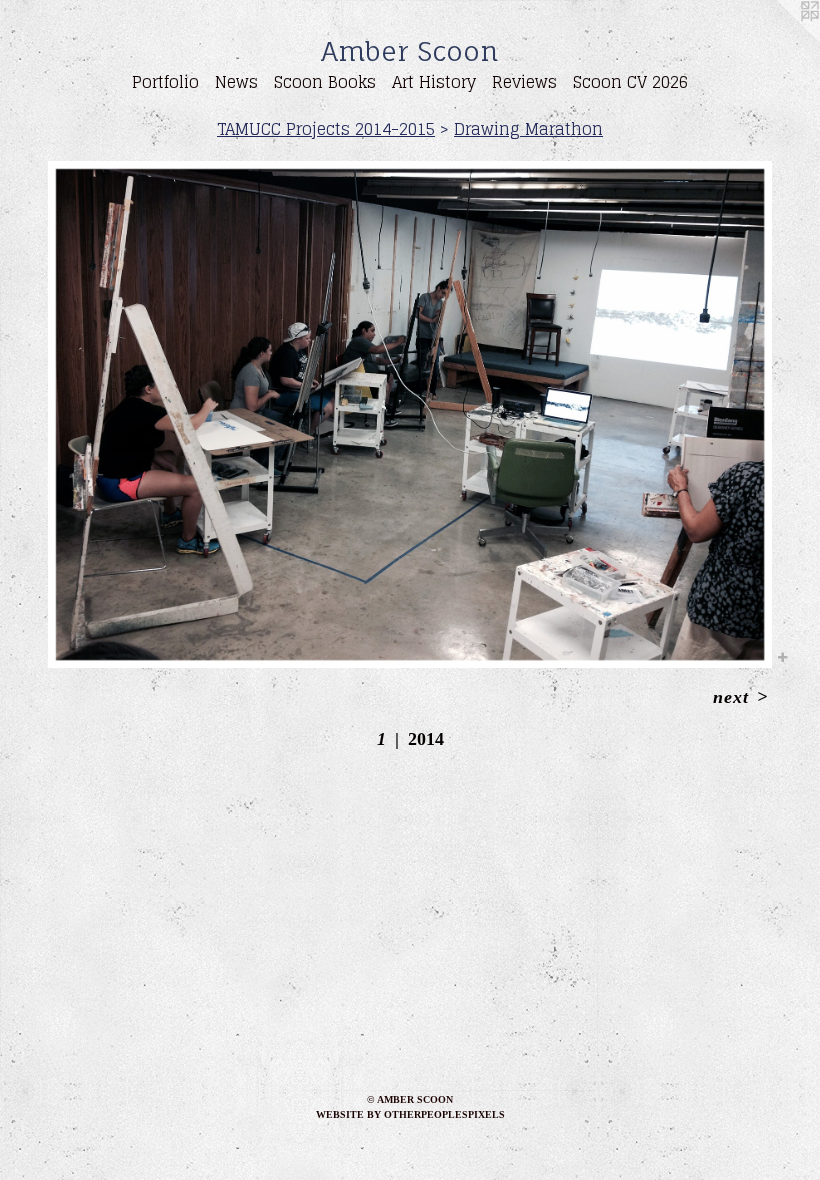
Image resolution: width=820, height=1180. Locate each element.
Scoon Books (325, 82)
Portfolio (165, 82)
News (236, 82)
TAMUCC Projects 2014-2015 (326, 129)
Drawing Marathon (528, 129)
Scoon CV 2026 (630, 82)
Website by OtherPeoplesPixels (410, 1114)
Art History (434, 82)
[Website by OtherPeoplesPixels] (780, 40)
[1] (410, 414)
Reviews (524, 82)
